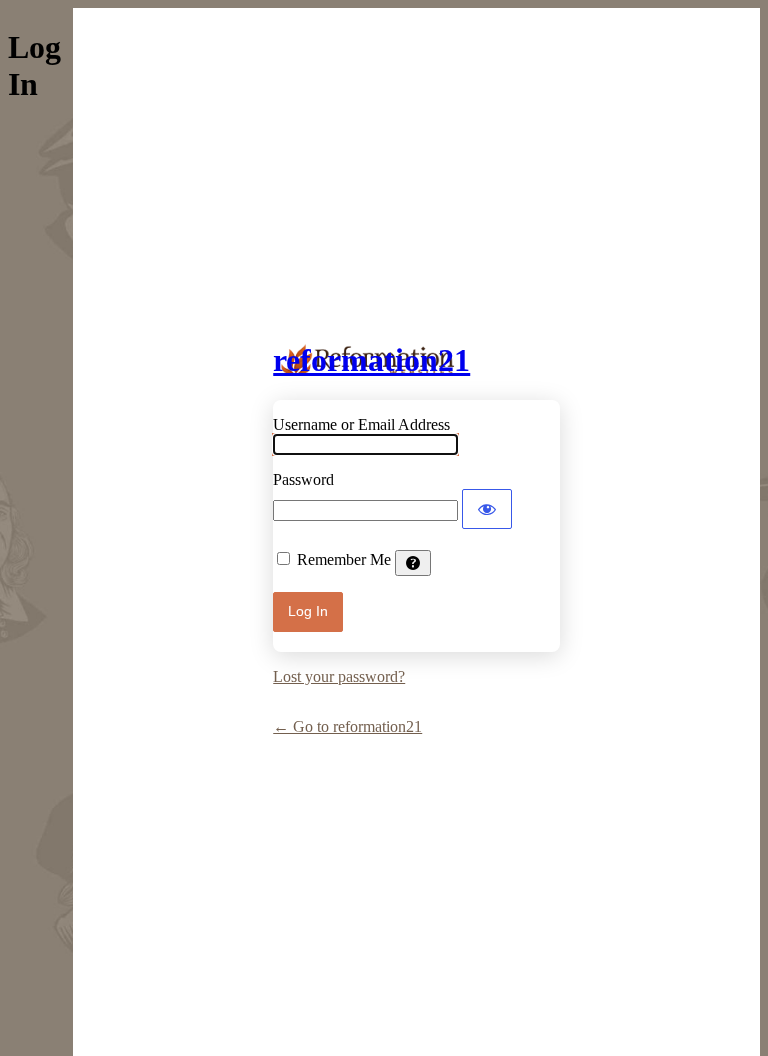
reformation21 (371, 360)
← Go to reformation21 (347, 726)
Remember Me (344, 559)
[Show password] (487, 509)
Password (303, 479)
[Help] (413, 563)
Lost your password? (339, 676)
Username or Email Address (361, 424)
